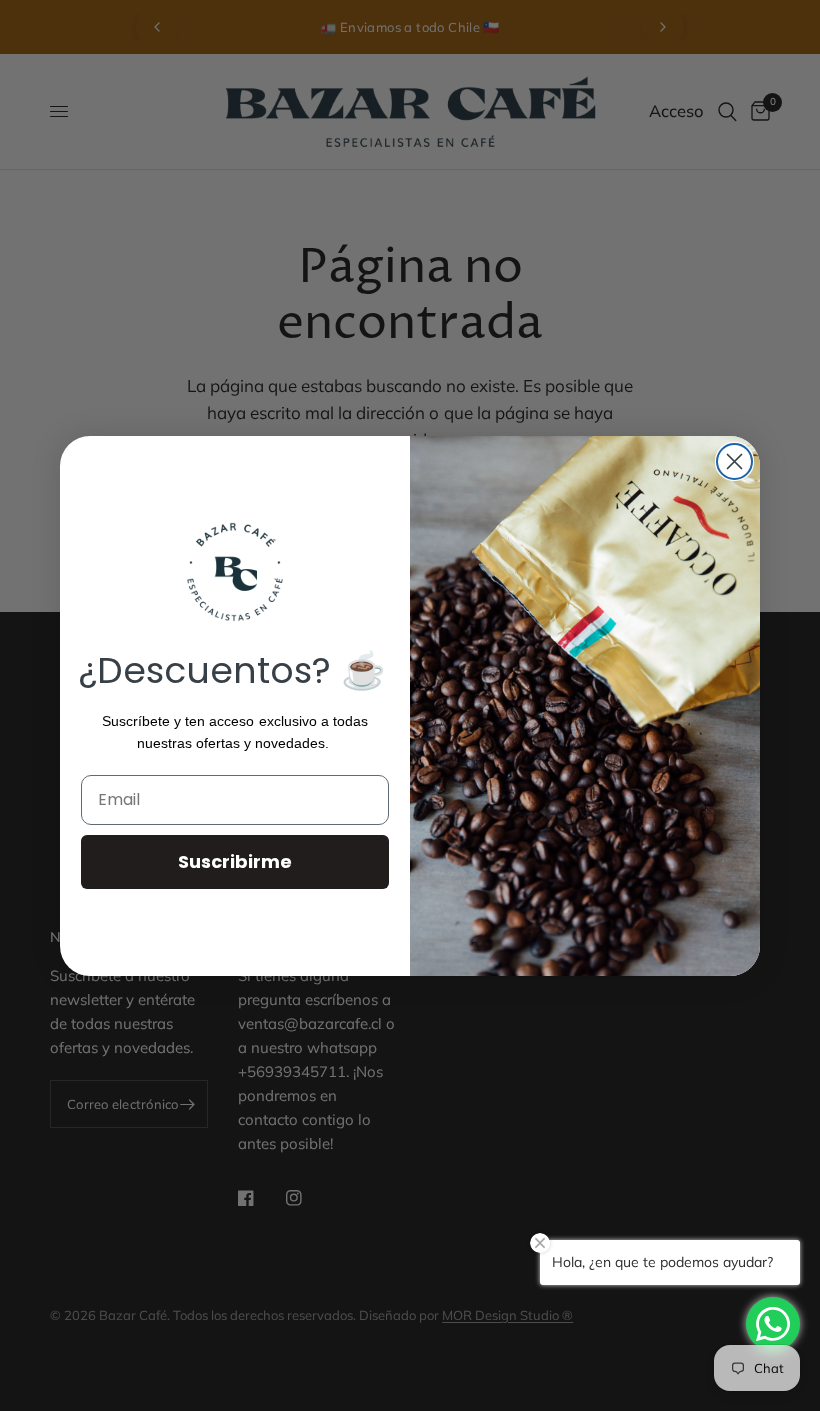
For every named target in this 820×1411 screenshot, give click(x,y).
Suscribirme (235, 861)
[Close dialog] (734, 461)
